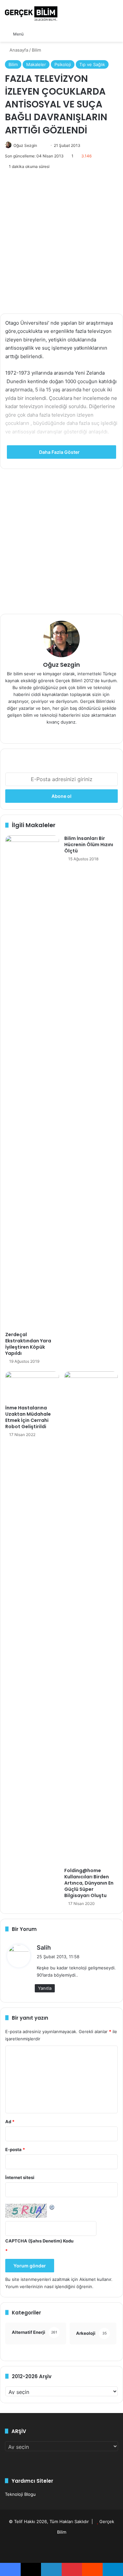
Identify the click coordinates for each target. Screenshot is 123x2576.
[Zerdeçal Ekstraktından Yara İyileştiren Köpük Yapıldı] (32, 1082)
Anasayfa (18, 50)
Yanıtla (45, 1988)
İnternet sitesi (20, 2177)
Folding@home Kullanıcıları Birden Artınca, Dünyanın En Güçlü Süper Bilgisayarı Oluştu (89, 1883)
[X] (70, 733)
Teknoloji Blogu (20, 2494)
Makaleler (36, 64)
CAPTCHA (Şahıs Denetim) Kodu (39, 2241)
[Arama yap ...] (32, 34)
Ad (10, 2122)
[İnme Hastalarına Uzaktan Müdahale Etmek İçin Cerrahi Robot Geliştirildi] (32, 1386)
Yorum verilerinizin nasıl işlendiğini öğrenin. (49, 2286)
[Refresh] (52, 2207)
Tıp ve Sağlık (92, 64)
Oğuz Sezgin (25, 145)
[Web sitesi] (54, 733)
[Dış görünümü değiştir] (43, 34)
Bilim (36, 50)
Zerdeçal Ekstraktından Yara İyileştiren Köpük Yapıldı (28, 1344)
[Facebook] (62, 733)
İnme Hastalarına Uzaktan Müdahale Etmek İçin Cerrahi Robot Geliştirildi (28, 1417)
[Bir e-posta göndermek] (43, 145)
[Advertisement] (61, 242)
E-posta (15, 2149)
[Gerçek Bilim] (31, 13)
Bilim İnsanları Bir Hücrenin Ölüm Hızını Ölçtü (89, 845)
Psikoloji (63, 64)
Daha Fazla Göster (60, 452)
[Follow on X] (40, 145)
